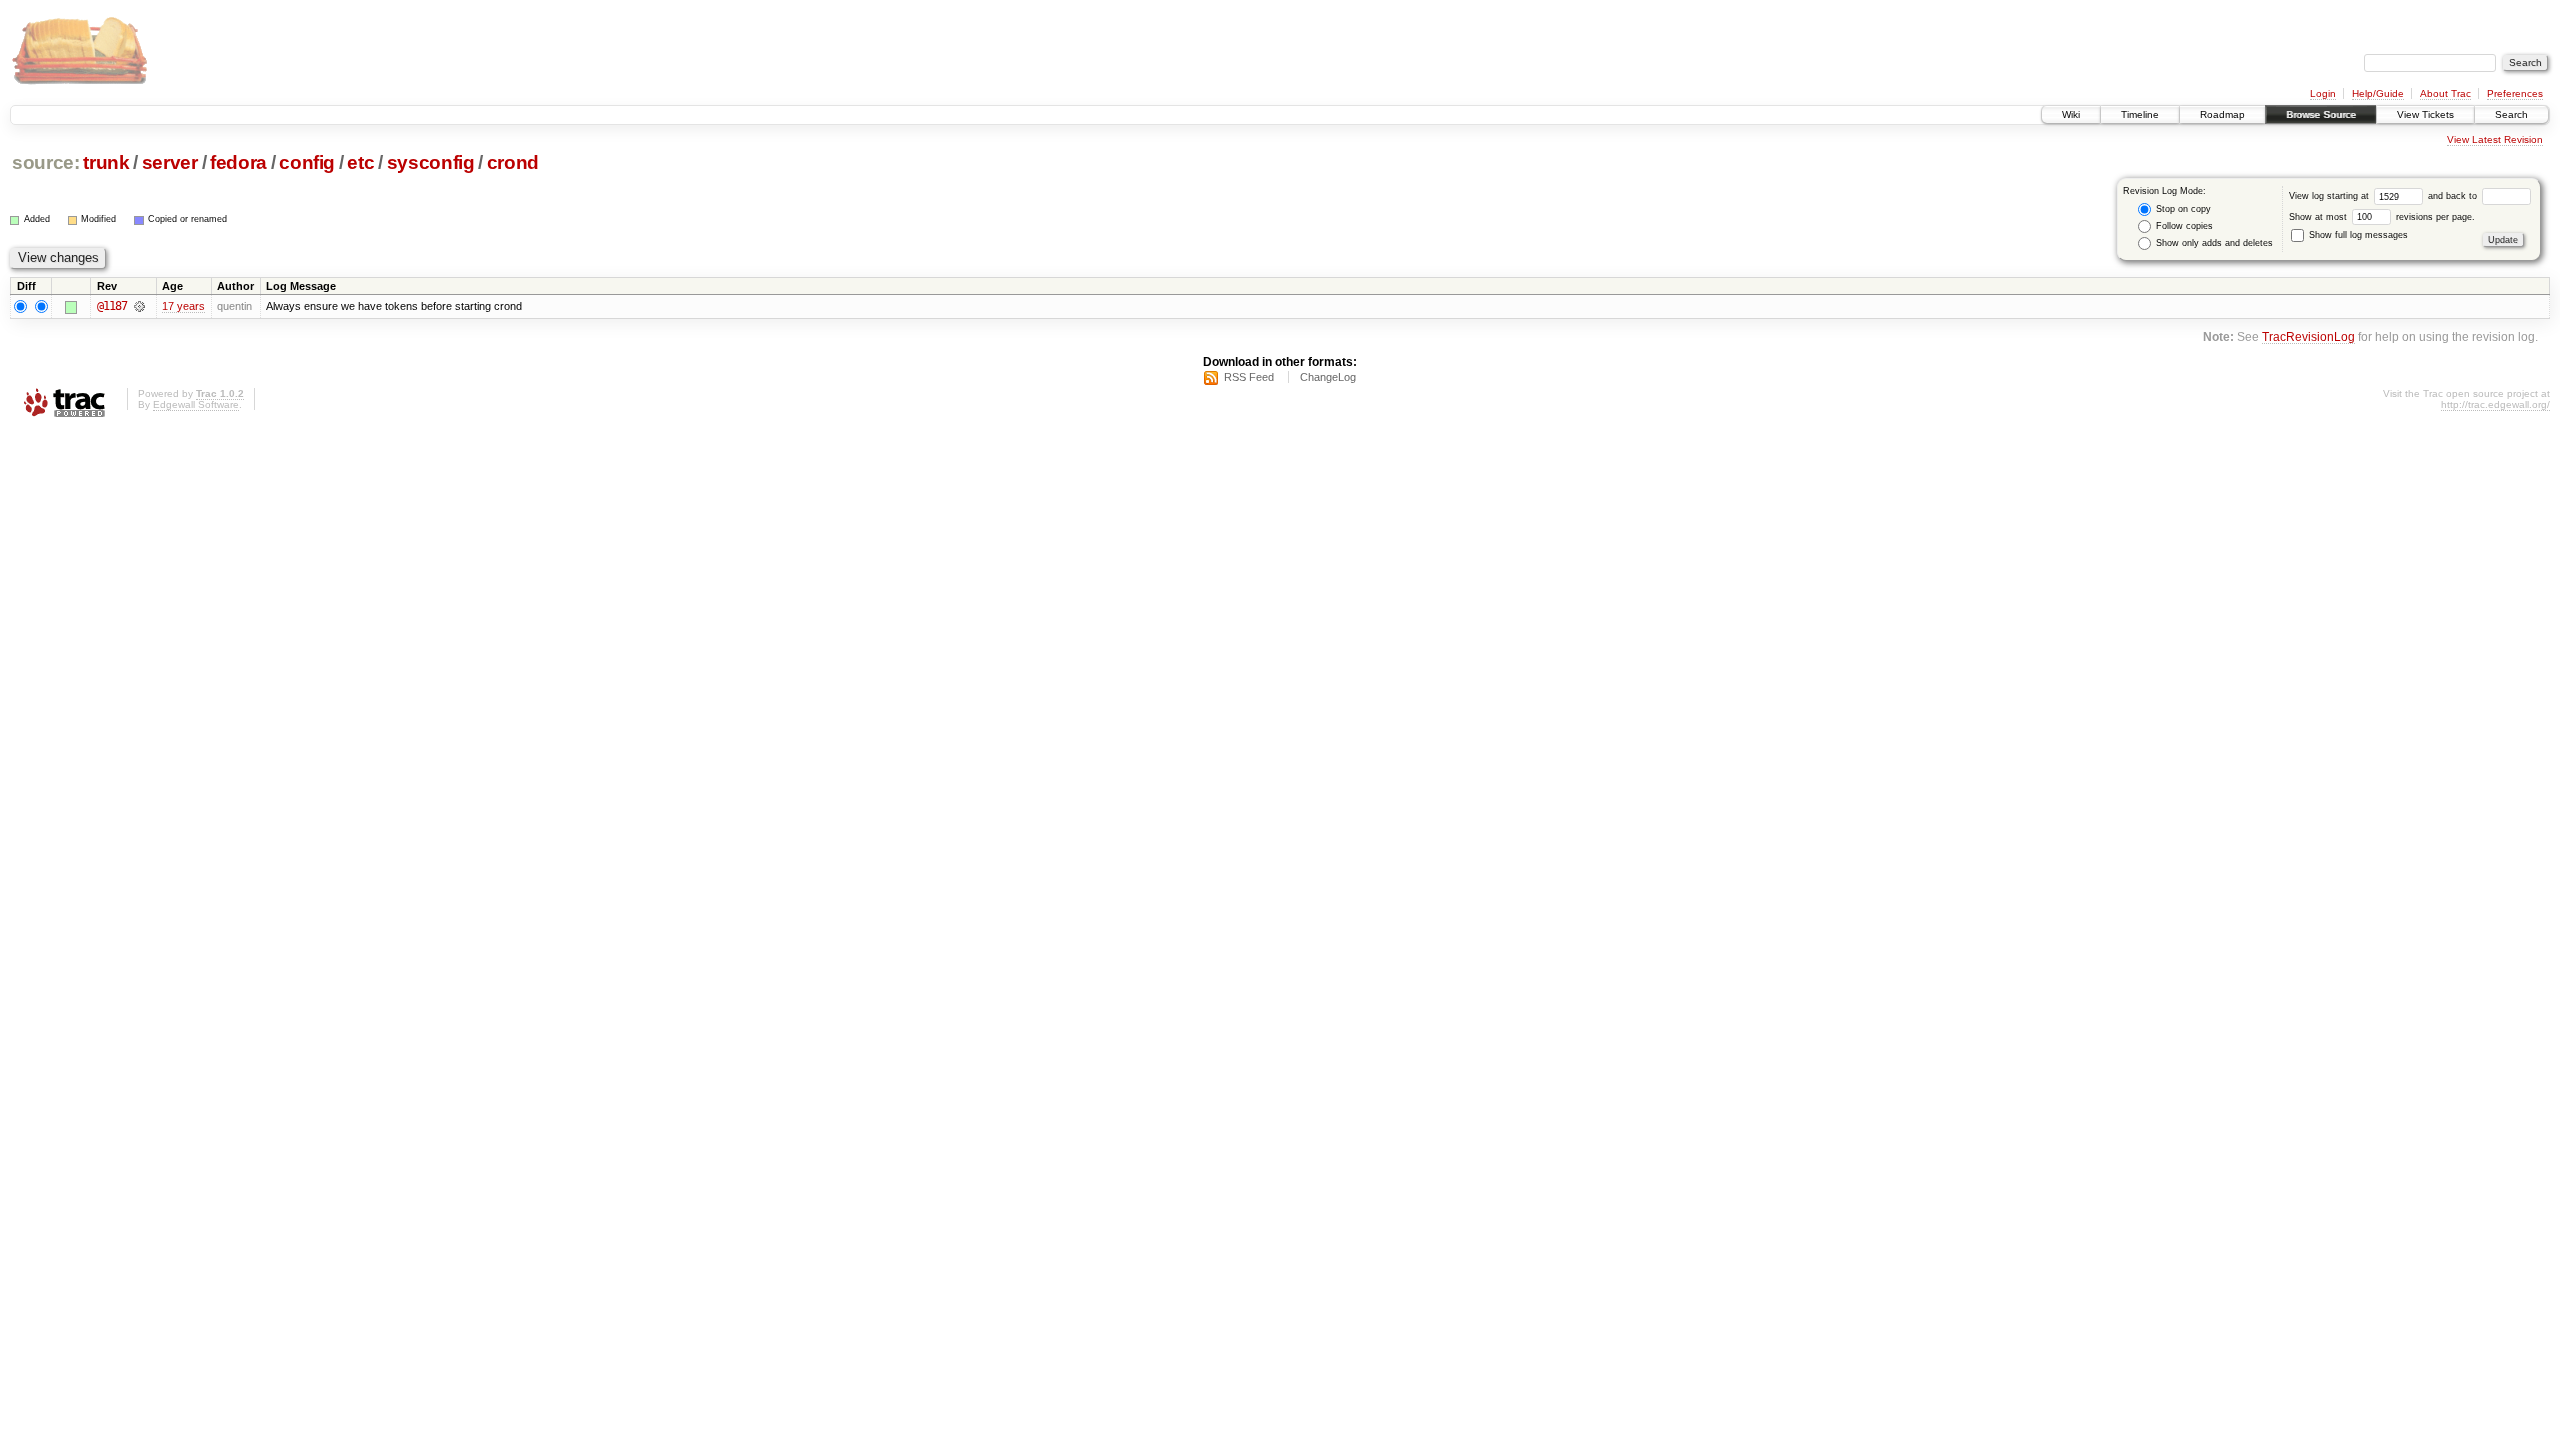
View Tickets (2425, 114)
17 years (183, 306)
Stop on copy (2182, 209)
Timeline (2140, 114)
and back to (2454, 196)
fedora (238, 162)
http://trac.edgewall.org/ (2495, 404)
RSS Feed (1249, 377)
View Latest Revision (2495, 139)
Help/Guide (2378, 93)
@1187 (112, 306)
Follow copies (2183, 226)
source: (46, 162)
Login (2323, 93)
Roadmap (2222, 114)
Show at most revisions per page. (2382, 217)
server (170, 162)
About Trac (2445, 93)
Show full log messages (2357, 235)
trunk (106, 162)
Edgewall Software (196, 404)
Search (2511, 114)
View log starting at (2330, 196)
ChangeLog (1328, 377)
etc (360, 162)
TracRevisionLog (2308, 336)
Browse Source (2321, 114)
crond (513, 162)
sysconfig (431, 162)
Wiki (2071, 114)
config (307, 162)
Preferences (2515, 93)
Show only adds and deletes (2213, 243)
